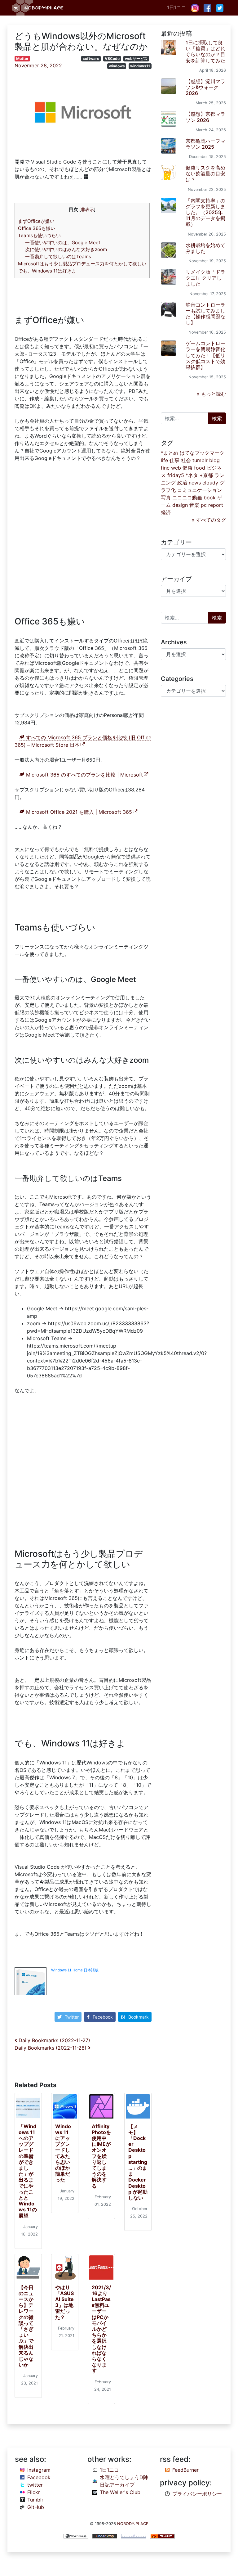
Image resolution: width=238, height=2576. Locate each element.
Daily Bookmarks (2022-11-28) (51, 2048)
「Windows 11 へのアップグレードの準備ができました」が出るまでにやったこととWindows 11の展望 (28, 2171)
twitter (35, 2485)
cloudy (210, 483)
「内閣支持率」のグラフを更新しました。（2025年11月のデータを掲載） (205, 212)
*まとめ (170, 453)
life (164, 460)
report (216, 505)
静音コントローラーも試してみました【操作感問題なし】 (205, 314)
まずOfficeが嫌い (36, 221)
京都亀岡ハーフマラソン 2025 (205, 144)
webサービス (136, 59)
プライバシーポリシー (197, 2494)
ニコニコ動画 (187, 498)
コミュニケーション (200, 490)
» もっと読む (211, 394)
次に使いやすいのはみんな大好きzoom (66, 249)
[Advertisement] (83, 540)
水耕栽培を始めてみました (205, 248)
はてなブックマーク (202, 453)
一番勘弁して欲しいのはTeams (58, 257)
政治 (182, 483)
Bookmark (139, 2017)
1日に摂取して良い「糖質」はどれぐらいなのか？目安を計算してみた (205, 52)
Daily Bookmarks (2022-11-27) (54, 2040)
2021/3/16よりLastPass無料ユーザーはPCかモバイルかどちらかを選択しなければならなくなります (101, 2329)
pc (204, 505)
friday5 (176, 475)
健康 (187, 468)
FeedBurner (185, 2470)
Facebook (103, 2017)
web (176, 468)
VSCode (112, 59)
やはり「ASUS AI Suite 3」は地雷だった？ (64, 2302)
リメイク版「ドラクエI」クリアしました (205, 278)
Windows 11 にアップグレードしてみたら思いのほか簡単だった (63, 2153)
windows (117, 66)
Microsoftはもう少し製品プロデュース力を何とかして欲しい (82, 264)
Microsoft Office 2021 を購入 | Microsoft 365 (79, 812)
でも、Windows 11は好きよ (47, 271)
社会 (186, 460)
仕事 (174, 460)
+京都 (206, 475)
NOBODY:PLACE (133, 2524)
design (180, 505)
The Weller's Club (120, 2492)
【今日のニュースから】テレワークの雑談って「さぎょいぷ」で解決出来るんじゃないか (26, 2326)
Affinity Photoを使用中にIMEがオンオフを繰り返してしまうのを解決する (101, 2156)
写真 (166, 498)
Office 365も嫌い (37, 228)
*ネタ (192, 475)
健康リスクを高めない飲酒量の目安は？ (205, 173)
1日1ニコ (177, 7)
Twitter (72, 2017)
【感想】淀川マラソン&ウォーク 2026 (205, 87)
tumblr (200, 460)
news (195, 483)
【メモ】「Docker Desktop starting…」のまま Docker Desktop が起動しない (138, 2162)
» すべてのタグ (209, 520)
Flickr (34, 2492)
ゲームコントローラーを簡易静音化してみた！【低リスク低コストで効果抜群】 (205, 355)
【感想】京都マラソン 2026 (205, 117)
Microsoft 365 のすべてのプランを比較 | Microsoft (84, 775)
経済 (166, 512)
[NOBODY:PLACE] (38, 8)
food (200, 468)
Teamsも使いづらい (39, 235)
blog (214, 460)
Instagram (39, 2470)
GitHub (36, 2507)
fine (165, 468)
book (210, 498)
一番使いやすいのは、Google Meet (63, 243)
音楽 (194, 505)
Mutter (22, 59)
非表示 (87, 209)
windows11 (140, 66)
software (91, 59)
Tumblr (35, 2500)
